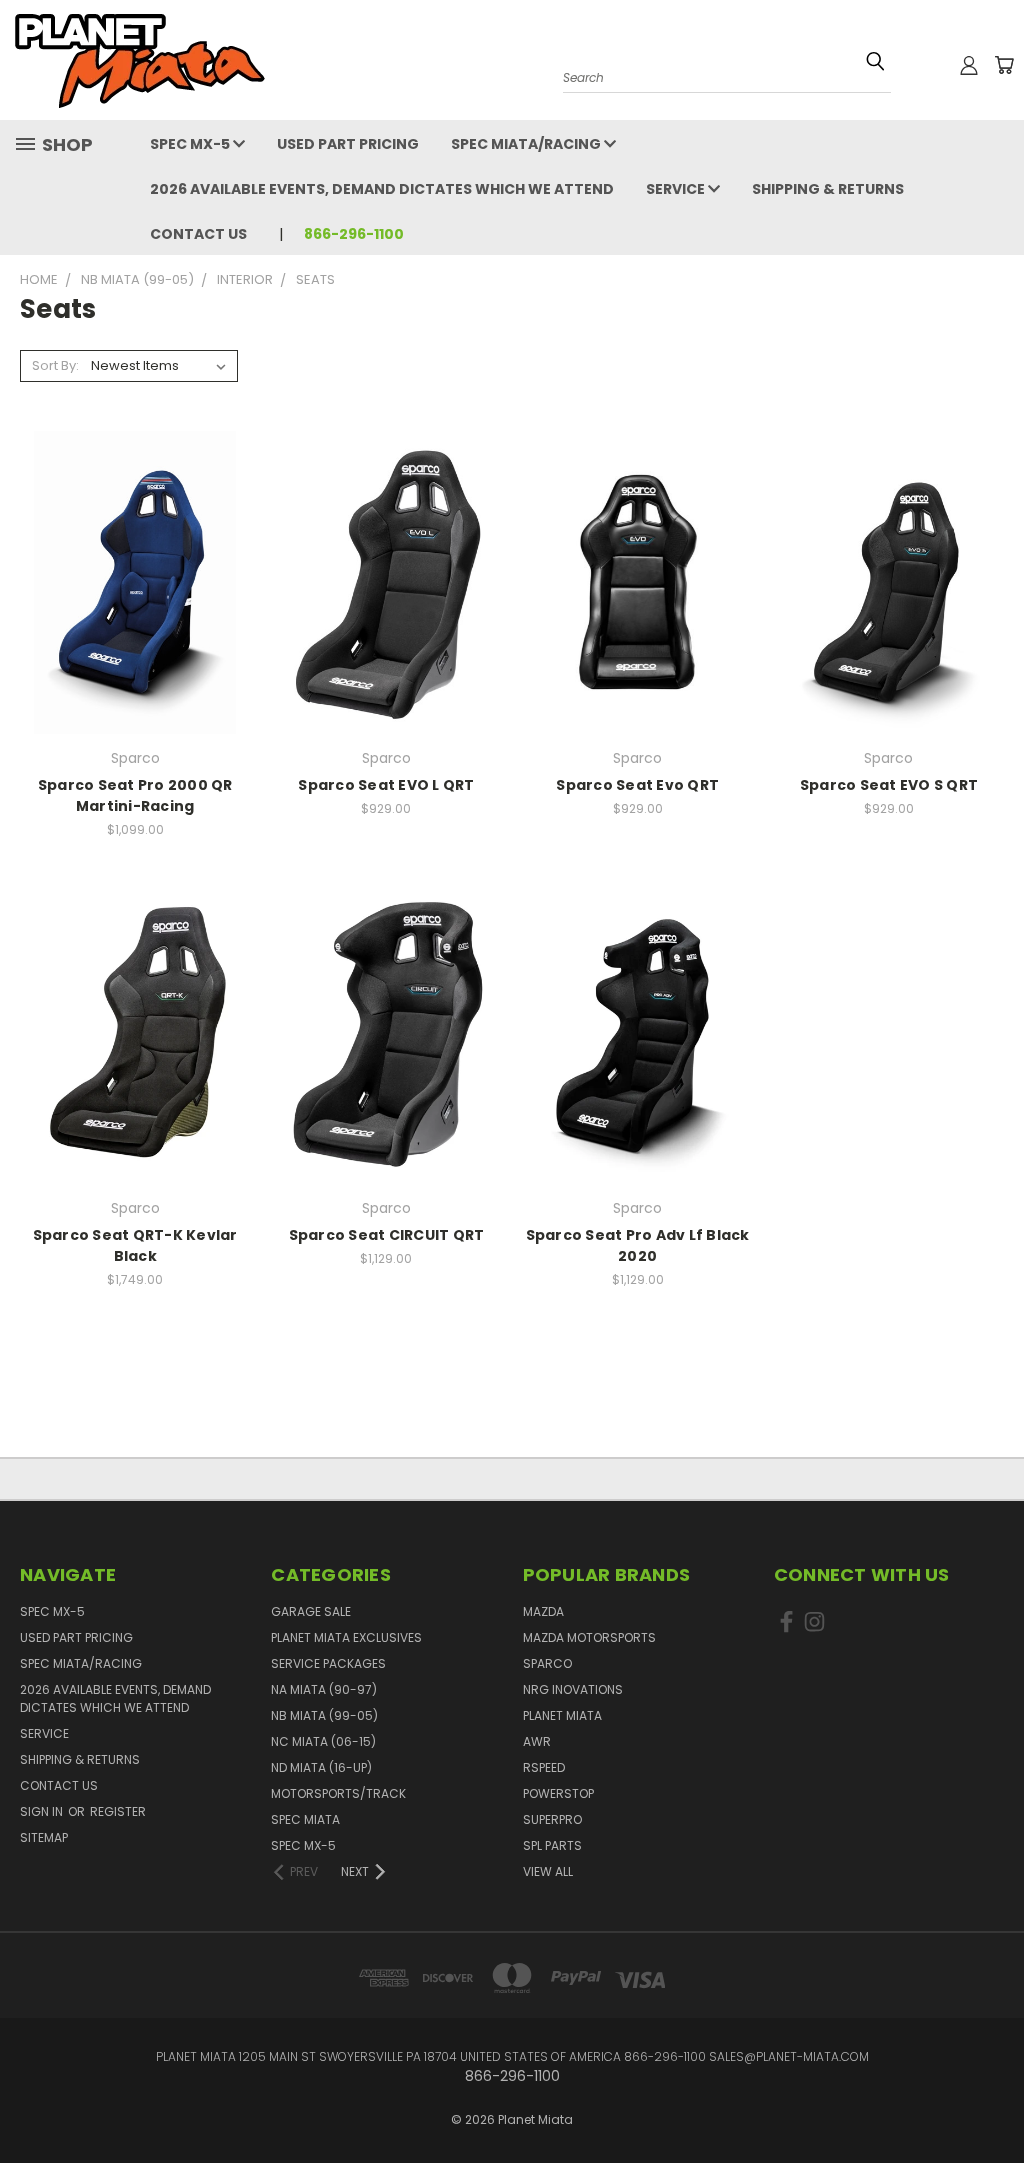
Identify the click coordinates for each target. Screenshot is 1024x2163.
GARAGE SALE (311, 1611)
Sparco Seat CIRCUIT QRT (387, 1235)
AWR (537, 1741)
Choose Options (135, 617)
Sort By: (55, 365)
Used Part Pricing (348, 144)
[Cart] (1004, 65)
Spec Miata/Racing (527, 144)
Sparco (547, 1663)
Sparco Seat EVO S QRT (889, 785)
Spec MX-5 (191, 144)
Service (677, 189)
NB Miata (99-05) (324, 1715)
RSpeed (544, 1767)
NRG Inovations (573, 1689)
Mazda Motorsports (589, 1637)
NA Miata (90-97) (324, 1689)
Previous (993, 2085)
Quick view (135, 541)
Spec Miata (305, 1819)
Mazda (543, 1611)
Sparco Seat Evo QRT (637, 785)
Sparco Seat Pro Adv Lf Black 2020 (638, 1245)
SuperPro (552, 1819)
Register (118, 1811)
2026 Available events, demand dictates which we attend (382, 189)
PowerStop (558, 1793)
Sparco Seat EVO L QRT (386, 785)
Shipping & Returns (828, 189)
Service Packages (328, 1663)
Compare (129, 580)
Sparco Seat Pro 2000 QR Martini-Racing (135, 795)
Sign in (43, 1811)
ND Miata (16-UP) (321, 1767)
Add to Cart (386, 617)
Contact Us (198, 234)
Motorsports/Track (338, 1793)
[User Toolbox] (969, 65)
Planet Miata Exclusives (346, 1637)
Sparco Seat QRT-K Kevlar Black (135, 1245)
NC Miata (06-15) (323, 1741)
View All (548, 1871)
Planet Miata (562, 1715)
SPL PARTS (552, 1845)
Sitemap (44, 1837)
